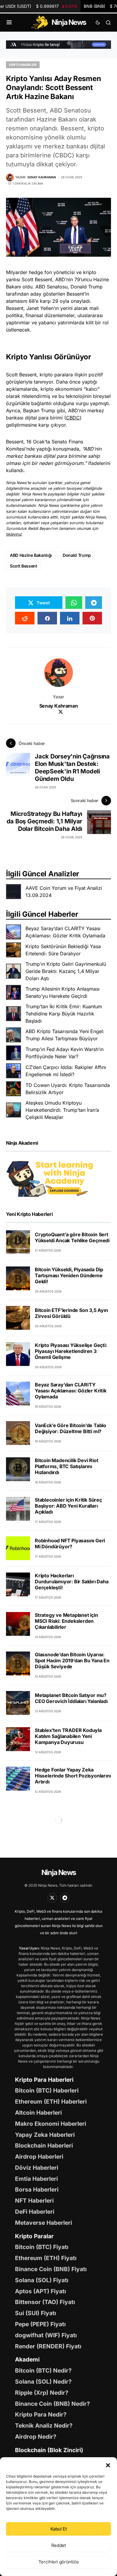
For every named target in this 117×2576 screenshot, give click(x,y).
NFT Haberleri (34, 2201)
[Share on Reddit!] (25, 618)
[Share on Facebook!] (47, 618)
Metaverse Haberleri (43, 2223)
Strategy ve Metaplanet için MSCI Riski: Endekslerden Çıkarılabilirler (66, 1621)
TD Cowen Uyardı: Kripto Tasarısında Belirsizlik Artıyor (68, 1089)
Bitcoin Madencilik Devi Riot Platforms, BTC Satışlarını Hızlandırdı (66, 1466)
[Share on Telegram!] (94, 603)
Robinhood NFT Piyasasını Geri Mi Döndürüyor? (70, 1544)
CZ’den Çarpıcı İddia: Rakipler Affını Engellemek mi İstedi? (66, 1071)
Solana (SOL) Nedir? (43, 2382)
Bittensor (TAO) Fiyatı (45, 2302)
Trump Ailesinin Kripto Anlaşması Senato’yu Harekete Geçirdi (63, 992)
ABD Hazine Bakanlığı (31, 555)
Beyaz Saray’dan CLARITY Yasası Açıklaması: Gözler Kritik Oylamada (65, 932)
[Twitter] (52, 1898)
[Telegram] (65, 1898)
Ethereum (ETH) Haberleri (51, 2101)
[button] (108, 2465)
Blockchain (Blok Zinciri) (49, 2450)
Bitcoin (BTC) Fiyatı (42, 2247)
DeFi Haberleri (35, 2212)
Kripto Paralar (34, 2236)
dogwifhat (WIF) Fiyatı (46, 2335)
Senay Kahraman (58, 706)
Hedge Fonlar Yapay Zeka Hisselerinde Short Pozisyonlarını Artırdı (73, 1776)
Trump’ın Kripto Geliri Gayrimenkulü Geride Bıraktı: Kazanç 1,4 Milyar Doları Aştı (66, 971)
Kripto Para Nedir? (41, 2414)
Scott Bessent (23, 566)
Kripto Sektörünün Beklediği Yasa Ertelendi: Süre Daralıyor (63, 950)
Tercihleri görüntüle (59, 2562)
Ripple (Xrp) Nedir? (42, 2393)
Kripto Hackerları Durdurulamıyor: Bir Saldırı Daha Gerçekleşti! (72, 1582)
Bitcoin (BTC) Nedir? (43, 2370)
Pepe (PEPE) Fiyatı (40, 2324)
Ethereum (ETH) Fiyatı (46, 2258)
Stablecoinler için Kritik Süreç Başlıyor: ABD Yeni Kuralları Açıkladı (68, 1506)
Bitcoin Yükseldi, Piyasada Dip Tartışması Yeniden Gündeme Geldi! (69, 1275)
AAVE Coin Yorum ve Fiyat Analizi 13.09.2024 (64, 892)
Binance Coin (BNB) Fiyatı (51, 2269)
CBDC (73, 418)
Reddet (59, 2545)
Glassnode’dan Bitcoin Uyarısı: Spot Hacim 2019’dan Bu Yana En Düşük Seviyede (72, 1660)
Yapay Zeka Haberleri (45, 2135)
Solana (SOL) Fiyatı (42, 2280)
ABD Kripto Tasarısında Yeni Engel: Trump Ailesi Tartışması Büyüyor (65, 1035)
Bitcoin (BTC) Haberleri (47, 2090)
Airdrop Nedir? (36, 2437)
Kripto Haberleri (23, 65)
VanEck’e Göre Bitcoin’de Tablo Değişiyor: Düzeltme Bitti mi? (70, 1428)
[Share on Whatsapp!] (74, 603)
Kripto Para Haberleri (44, 2080)
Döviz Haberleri (37, 2168)
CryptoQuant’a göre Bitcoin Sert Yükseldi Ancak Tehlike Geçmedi (72, 1237)
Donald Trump (77, 555)
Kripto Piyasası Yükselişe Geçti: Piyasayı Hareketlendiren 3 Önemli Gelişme (71, 1351)
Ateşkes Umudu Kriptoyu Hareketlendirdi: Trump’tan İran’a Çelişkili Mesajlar (62, 1110)
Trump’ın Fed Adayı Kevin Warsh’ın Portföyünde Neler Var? (64, 1053)
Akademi (27, 2359)
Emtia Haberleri (36, 2179)
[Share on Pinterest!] (92, 618)
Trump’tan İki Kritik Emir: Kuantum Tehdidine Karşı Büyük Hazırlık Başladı (64, 1014)
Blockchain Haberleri (44, 2145)
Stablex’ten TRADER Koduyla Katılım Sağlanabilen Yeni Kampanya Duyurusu (68, 1736)
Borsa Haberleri (37, 2189)
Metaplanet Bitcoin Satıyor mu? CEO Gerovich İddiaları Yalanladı (71, 1698)
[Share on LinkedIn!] (70, 618)
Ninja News (58, 1872)
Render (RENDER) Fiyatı (48, 2346)
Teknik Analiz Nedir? (44, 2426)
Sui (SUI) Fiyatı (36, 2313)
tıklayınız (14, 534)
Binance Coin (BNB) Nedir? (52, 2404)
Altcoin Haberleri (38, 2113)
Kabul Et (59, 2529)
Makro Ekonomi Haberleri (51, 2124)
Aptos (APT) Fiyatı (40, 2291)
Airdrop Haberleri (39, 2157)
